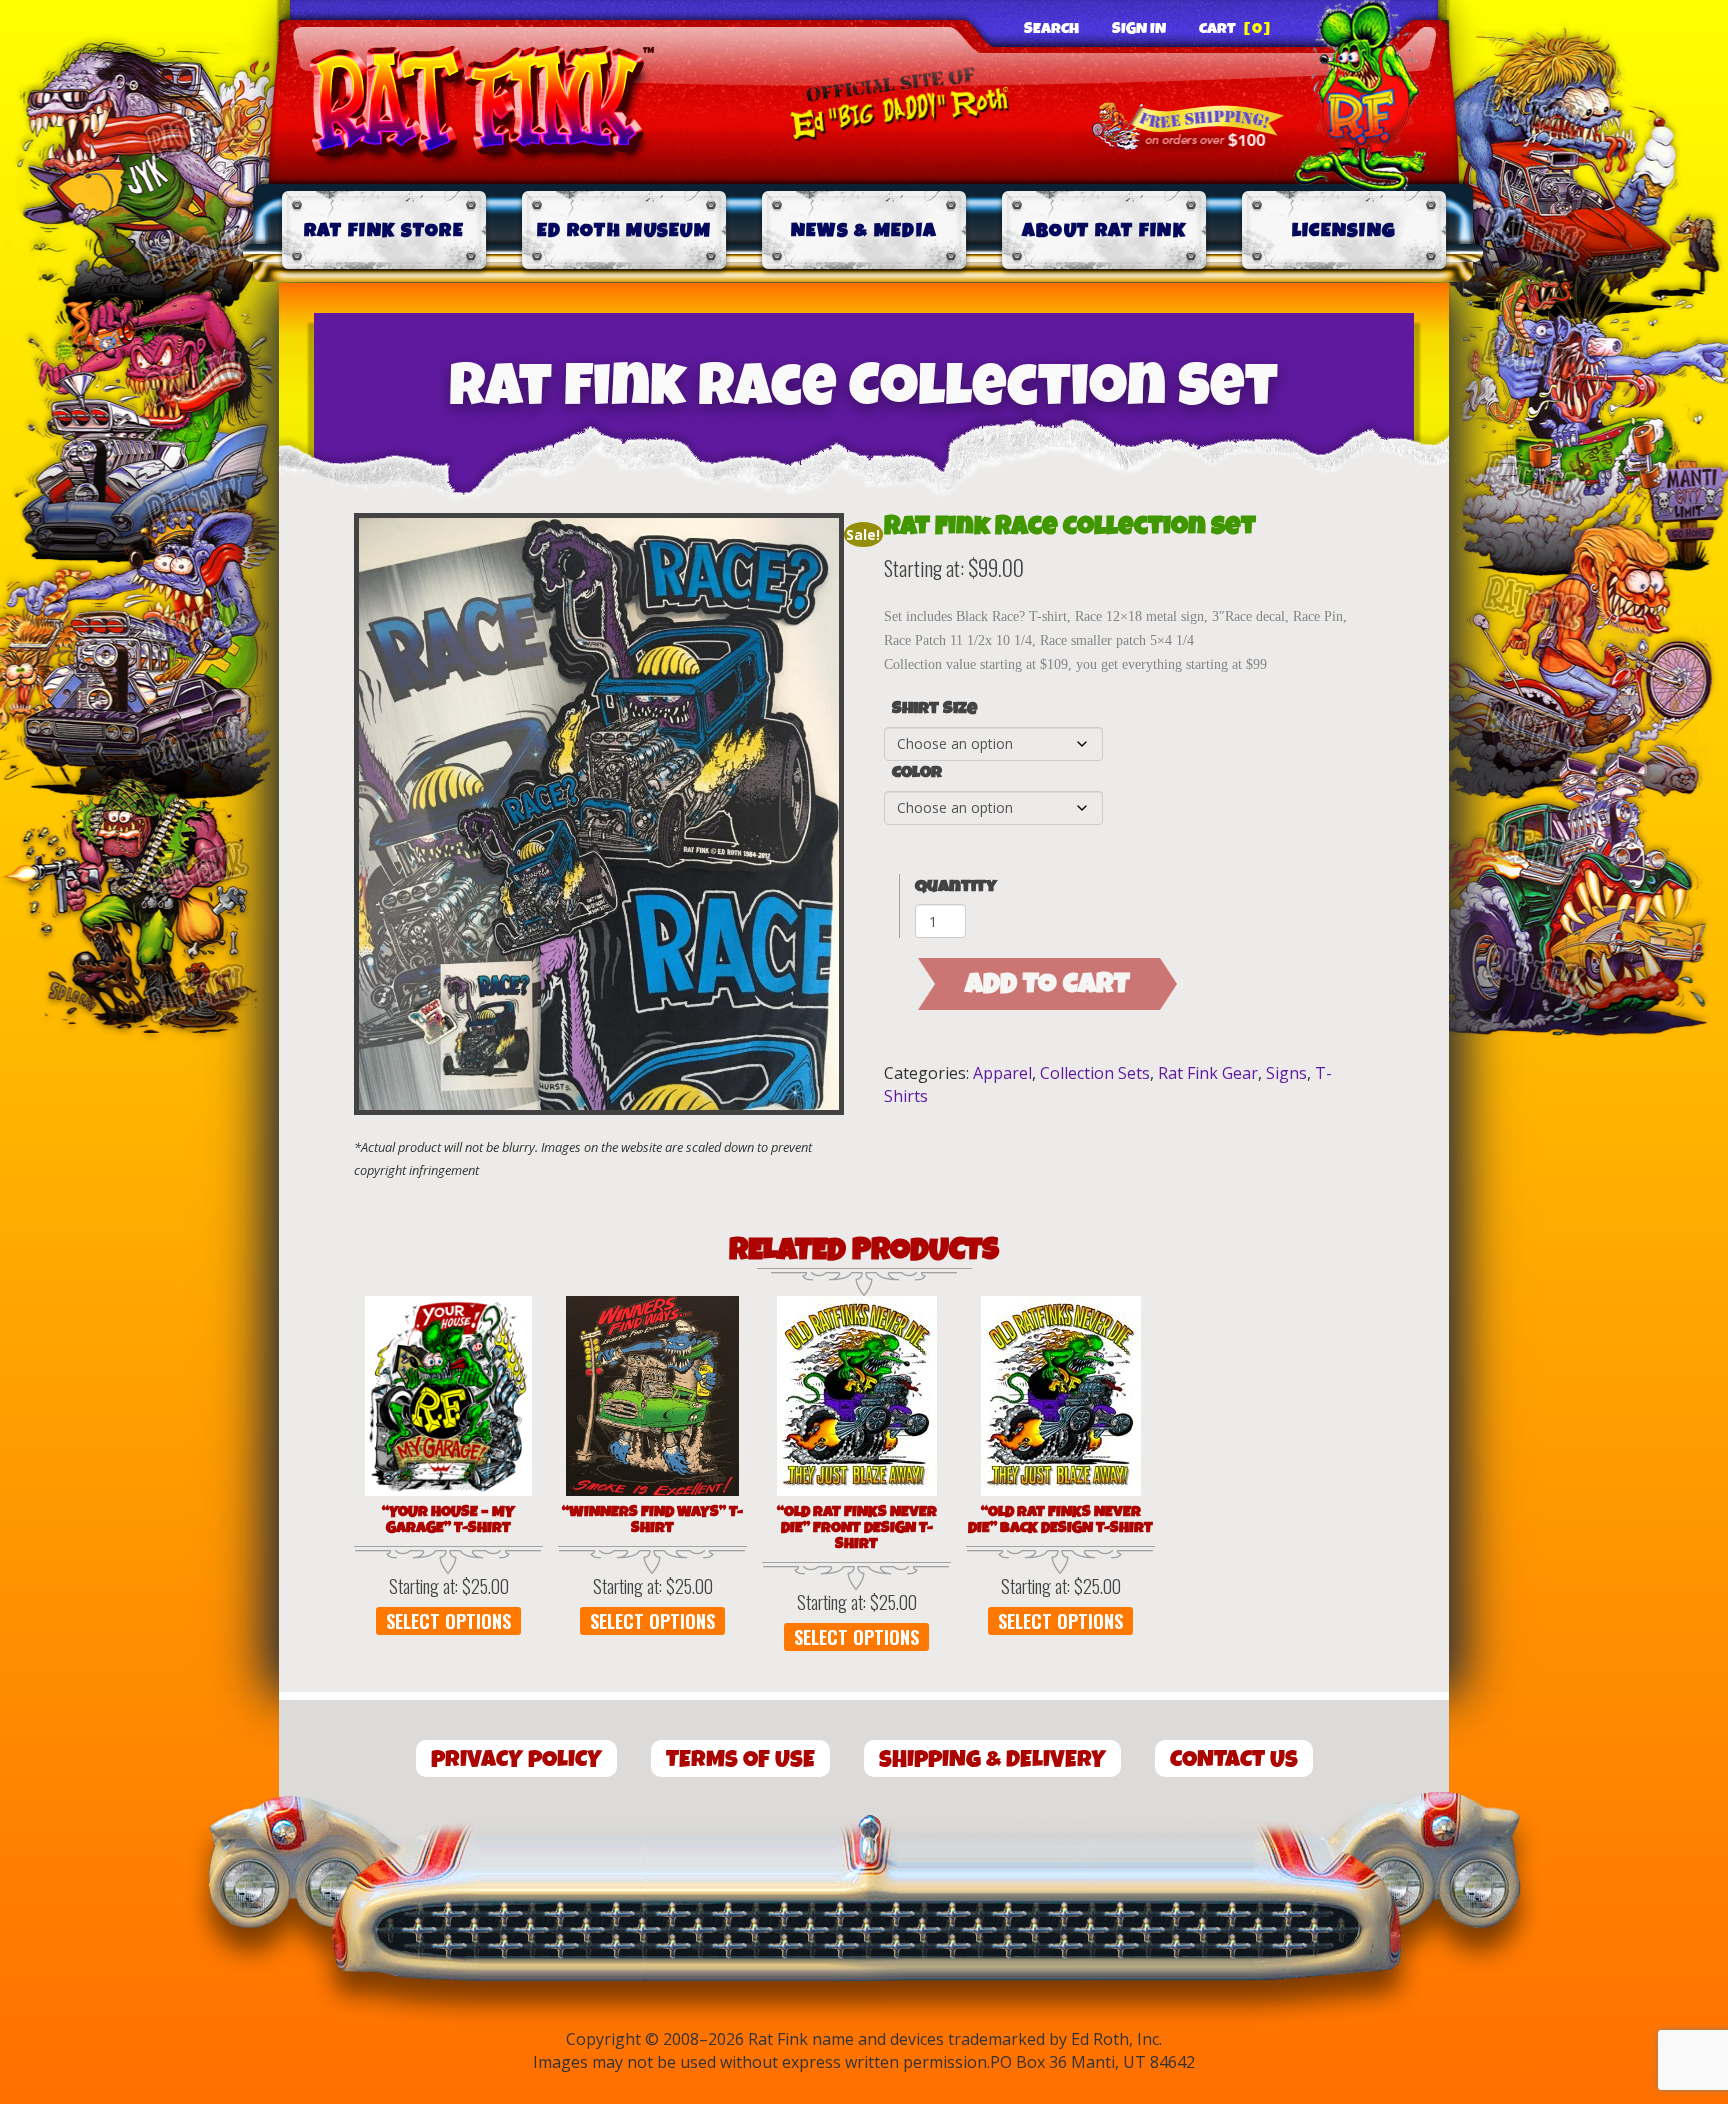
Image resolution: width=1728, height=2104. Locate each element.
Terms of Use (740, 1759)
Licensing (1344, 230)
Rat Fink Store (384, 230)
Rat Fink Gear (1208, 1073)
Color (917, 773)
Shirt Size (934, 709)
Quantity (956, 886)
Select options (448, 1621)
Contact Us (1234, 1759)
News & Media (864, 230)
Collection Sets (1095, 1073)
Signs (1286, 1073)
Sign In (1139, 29)
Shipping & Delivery (992, 1759)
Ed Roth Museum (624, 230)
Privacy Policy (516, 1759)
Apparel (1002, 1073)
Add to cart (1047, 984)
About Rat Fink (1104, 230)
